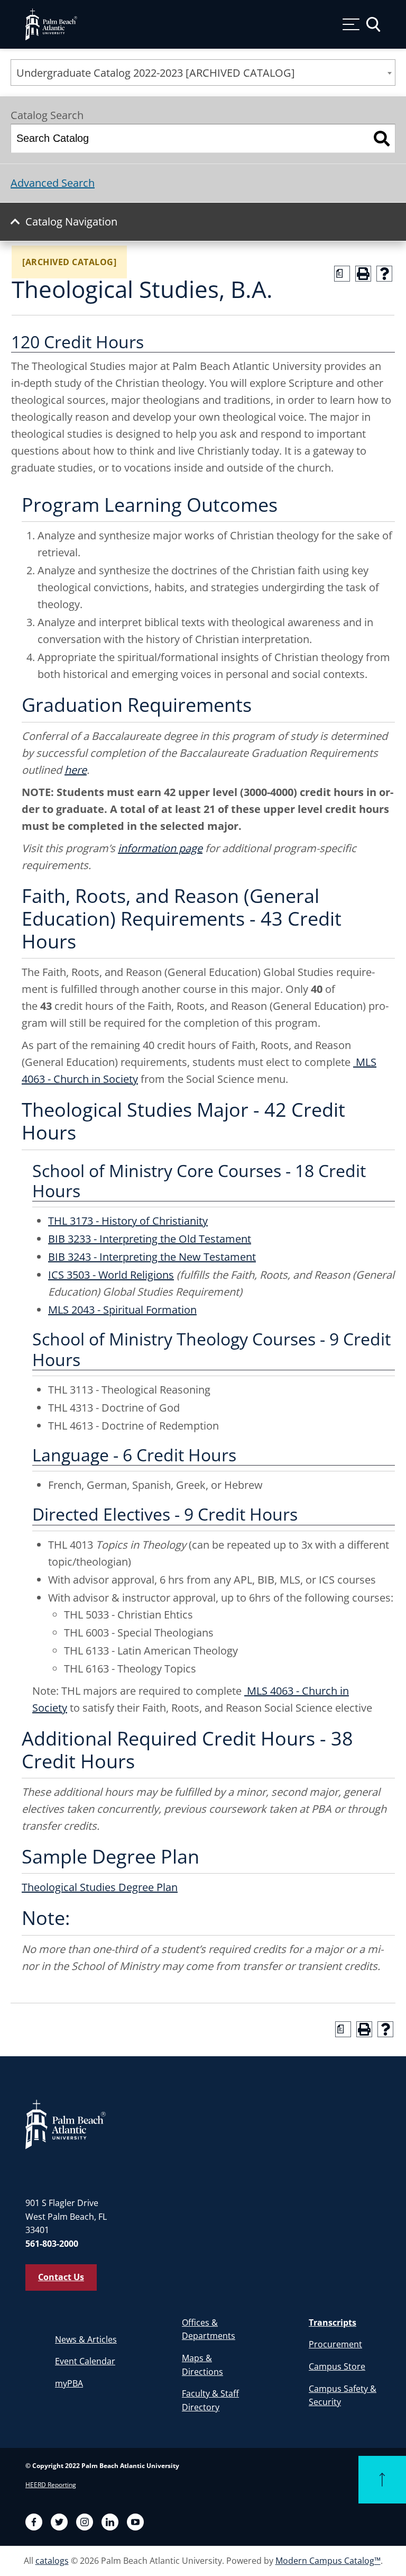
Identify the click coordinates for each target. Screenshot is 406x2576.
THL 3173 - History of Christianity (128, 1221)
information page (160, 848)
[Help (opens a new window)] (384, 274)
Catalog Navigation (71, 222)
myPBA (69, 2383)
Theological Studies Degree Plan (100, 1887)
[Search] (382, 138)
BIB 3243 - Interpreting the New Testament (152, 1257)
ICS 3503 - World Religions (111, 1275)
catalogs (52, 2561)
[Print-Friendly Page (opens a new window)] (363, 274)
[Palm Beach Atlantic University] (66, 2124)
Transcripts (333, 2322)
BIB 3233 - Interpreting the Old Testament (150, 1239)
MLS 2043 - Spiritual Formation (122, 1310)
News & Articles (86, 2339)
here (76, 770)
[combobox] (203, 73)
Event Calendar (85, 2361)
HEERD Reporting (51, 2485)
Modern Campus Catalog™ (328, 2561)
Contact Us (61, 2277)
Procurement (335, 2344)
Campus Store (337, 2366)
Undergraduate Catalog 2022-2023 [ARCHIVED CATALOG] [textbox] (156, 73)
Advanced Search (53, 183)
